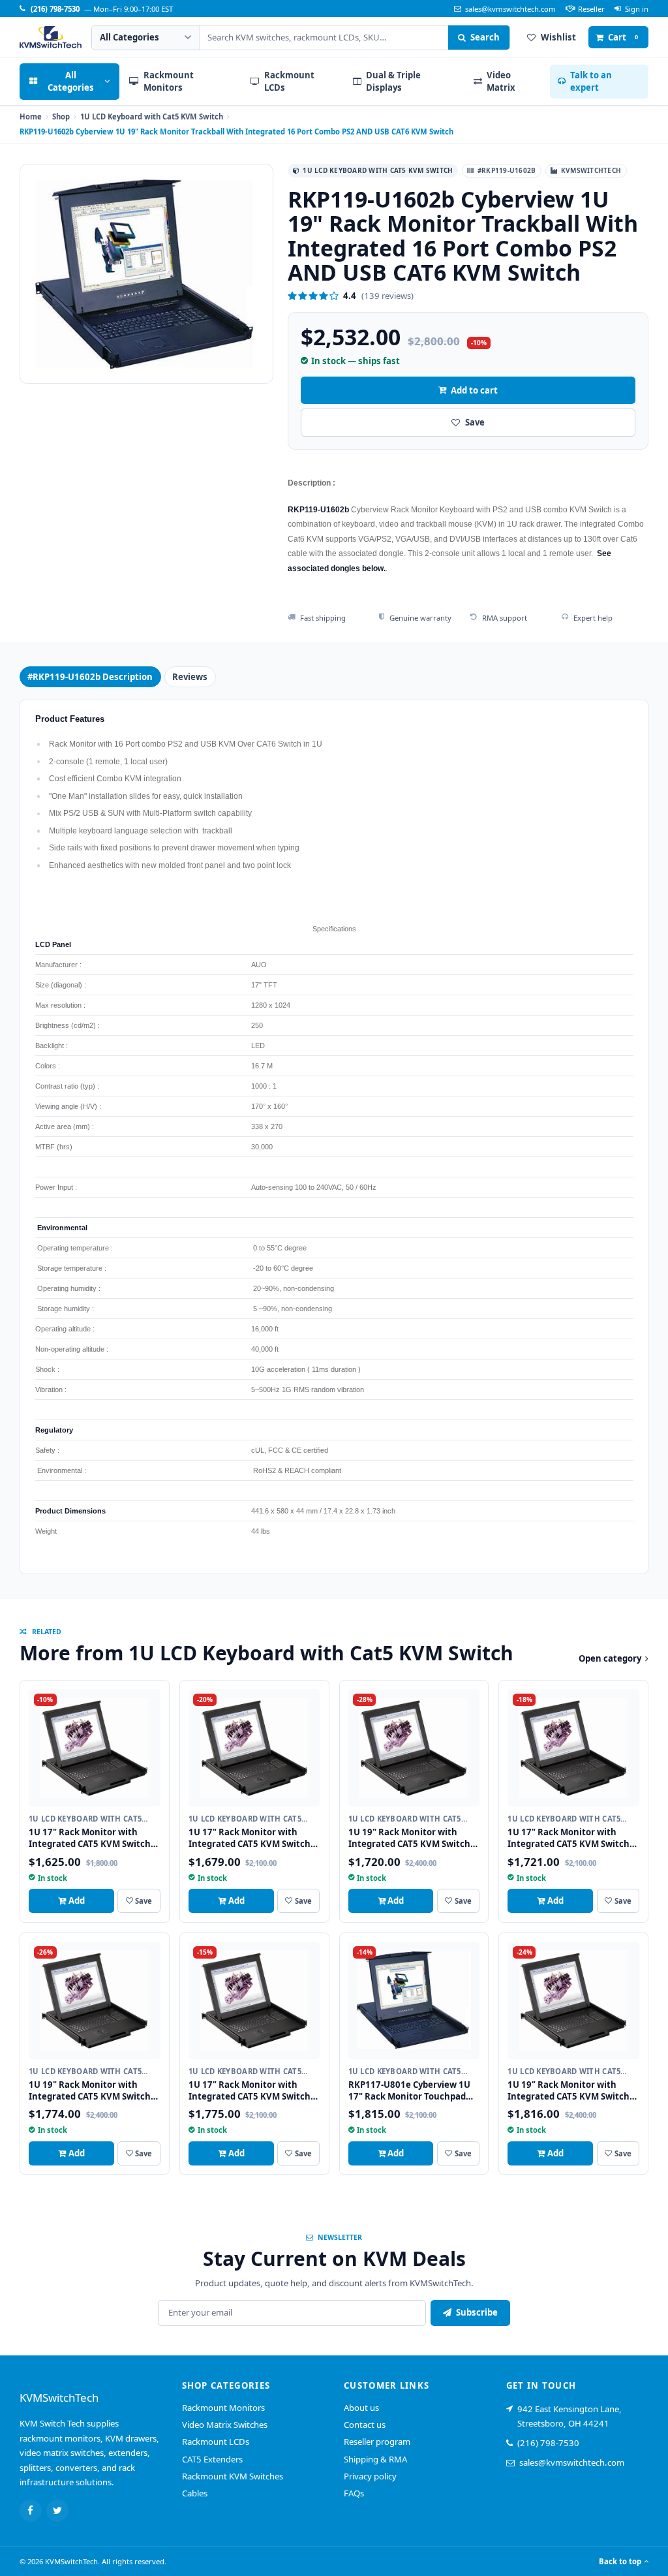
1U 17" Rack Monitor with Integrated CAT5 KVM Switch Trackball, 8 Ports (250, 1844)
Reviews (190, 677)
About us (361, 2408)
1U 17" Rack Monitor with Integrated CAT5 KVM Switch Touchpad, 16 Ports (569, 1844)
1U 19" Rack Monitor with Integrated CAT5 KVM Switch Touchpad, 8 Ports (409, 1844)
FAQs (354, 2493)
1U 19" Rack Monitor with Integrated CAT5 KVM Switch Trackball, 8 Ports (90, 2096)
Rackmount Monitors (223, 2408)
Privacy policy (370, 2476)
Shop (61, 116)
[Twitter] (57, 2511)
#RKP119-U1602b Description (90, 677)
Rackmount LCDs (216, 2442)
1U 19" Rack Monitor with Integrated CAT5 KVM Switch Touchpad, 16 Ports (569, 2096)
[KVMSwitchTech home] (51, 37)
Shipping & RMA (375, 2459)
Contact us (365, 2425)
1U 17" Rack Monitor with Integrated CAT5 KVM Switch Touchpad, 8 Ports (90, 1844)
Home (31, 116)
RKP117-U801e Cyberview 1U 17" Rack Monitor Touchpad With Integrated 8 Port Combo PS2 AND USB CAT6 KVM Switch (414, 2102)
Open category (610, 1658)
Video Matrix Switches (225, 2425)
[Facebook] (31, 2511)
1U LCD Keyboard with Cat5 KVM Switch (152, 116)
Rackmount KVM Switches (233, 2476)
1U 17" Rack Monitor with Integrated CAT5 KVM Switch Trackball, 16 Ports (250, 2096)
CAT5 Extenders (212, 2459)
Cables (195, 2493)
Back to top (620, 2561)
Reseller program (377, 2442)
